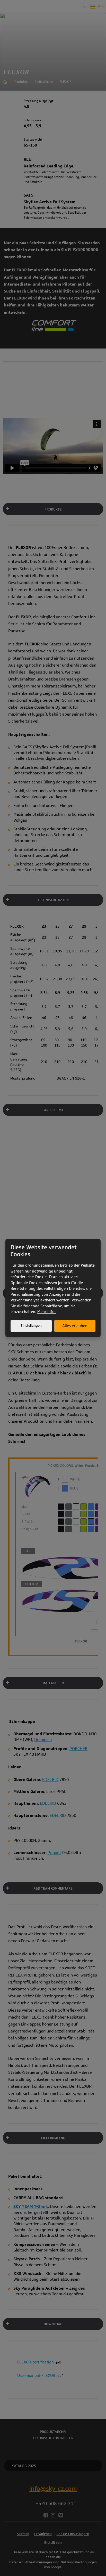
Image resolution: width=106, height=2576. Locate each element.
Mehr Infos (47, 1312)
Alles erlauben (75, 1326)
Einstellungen (31, 1326)
